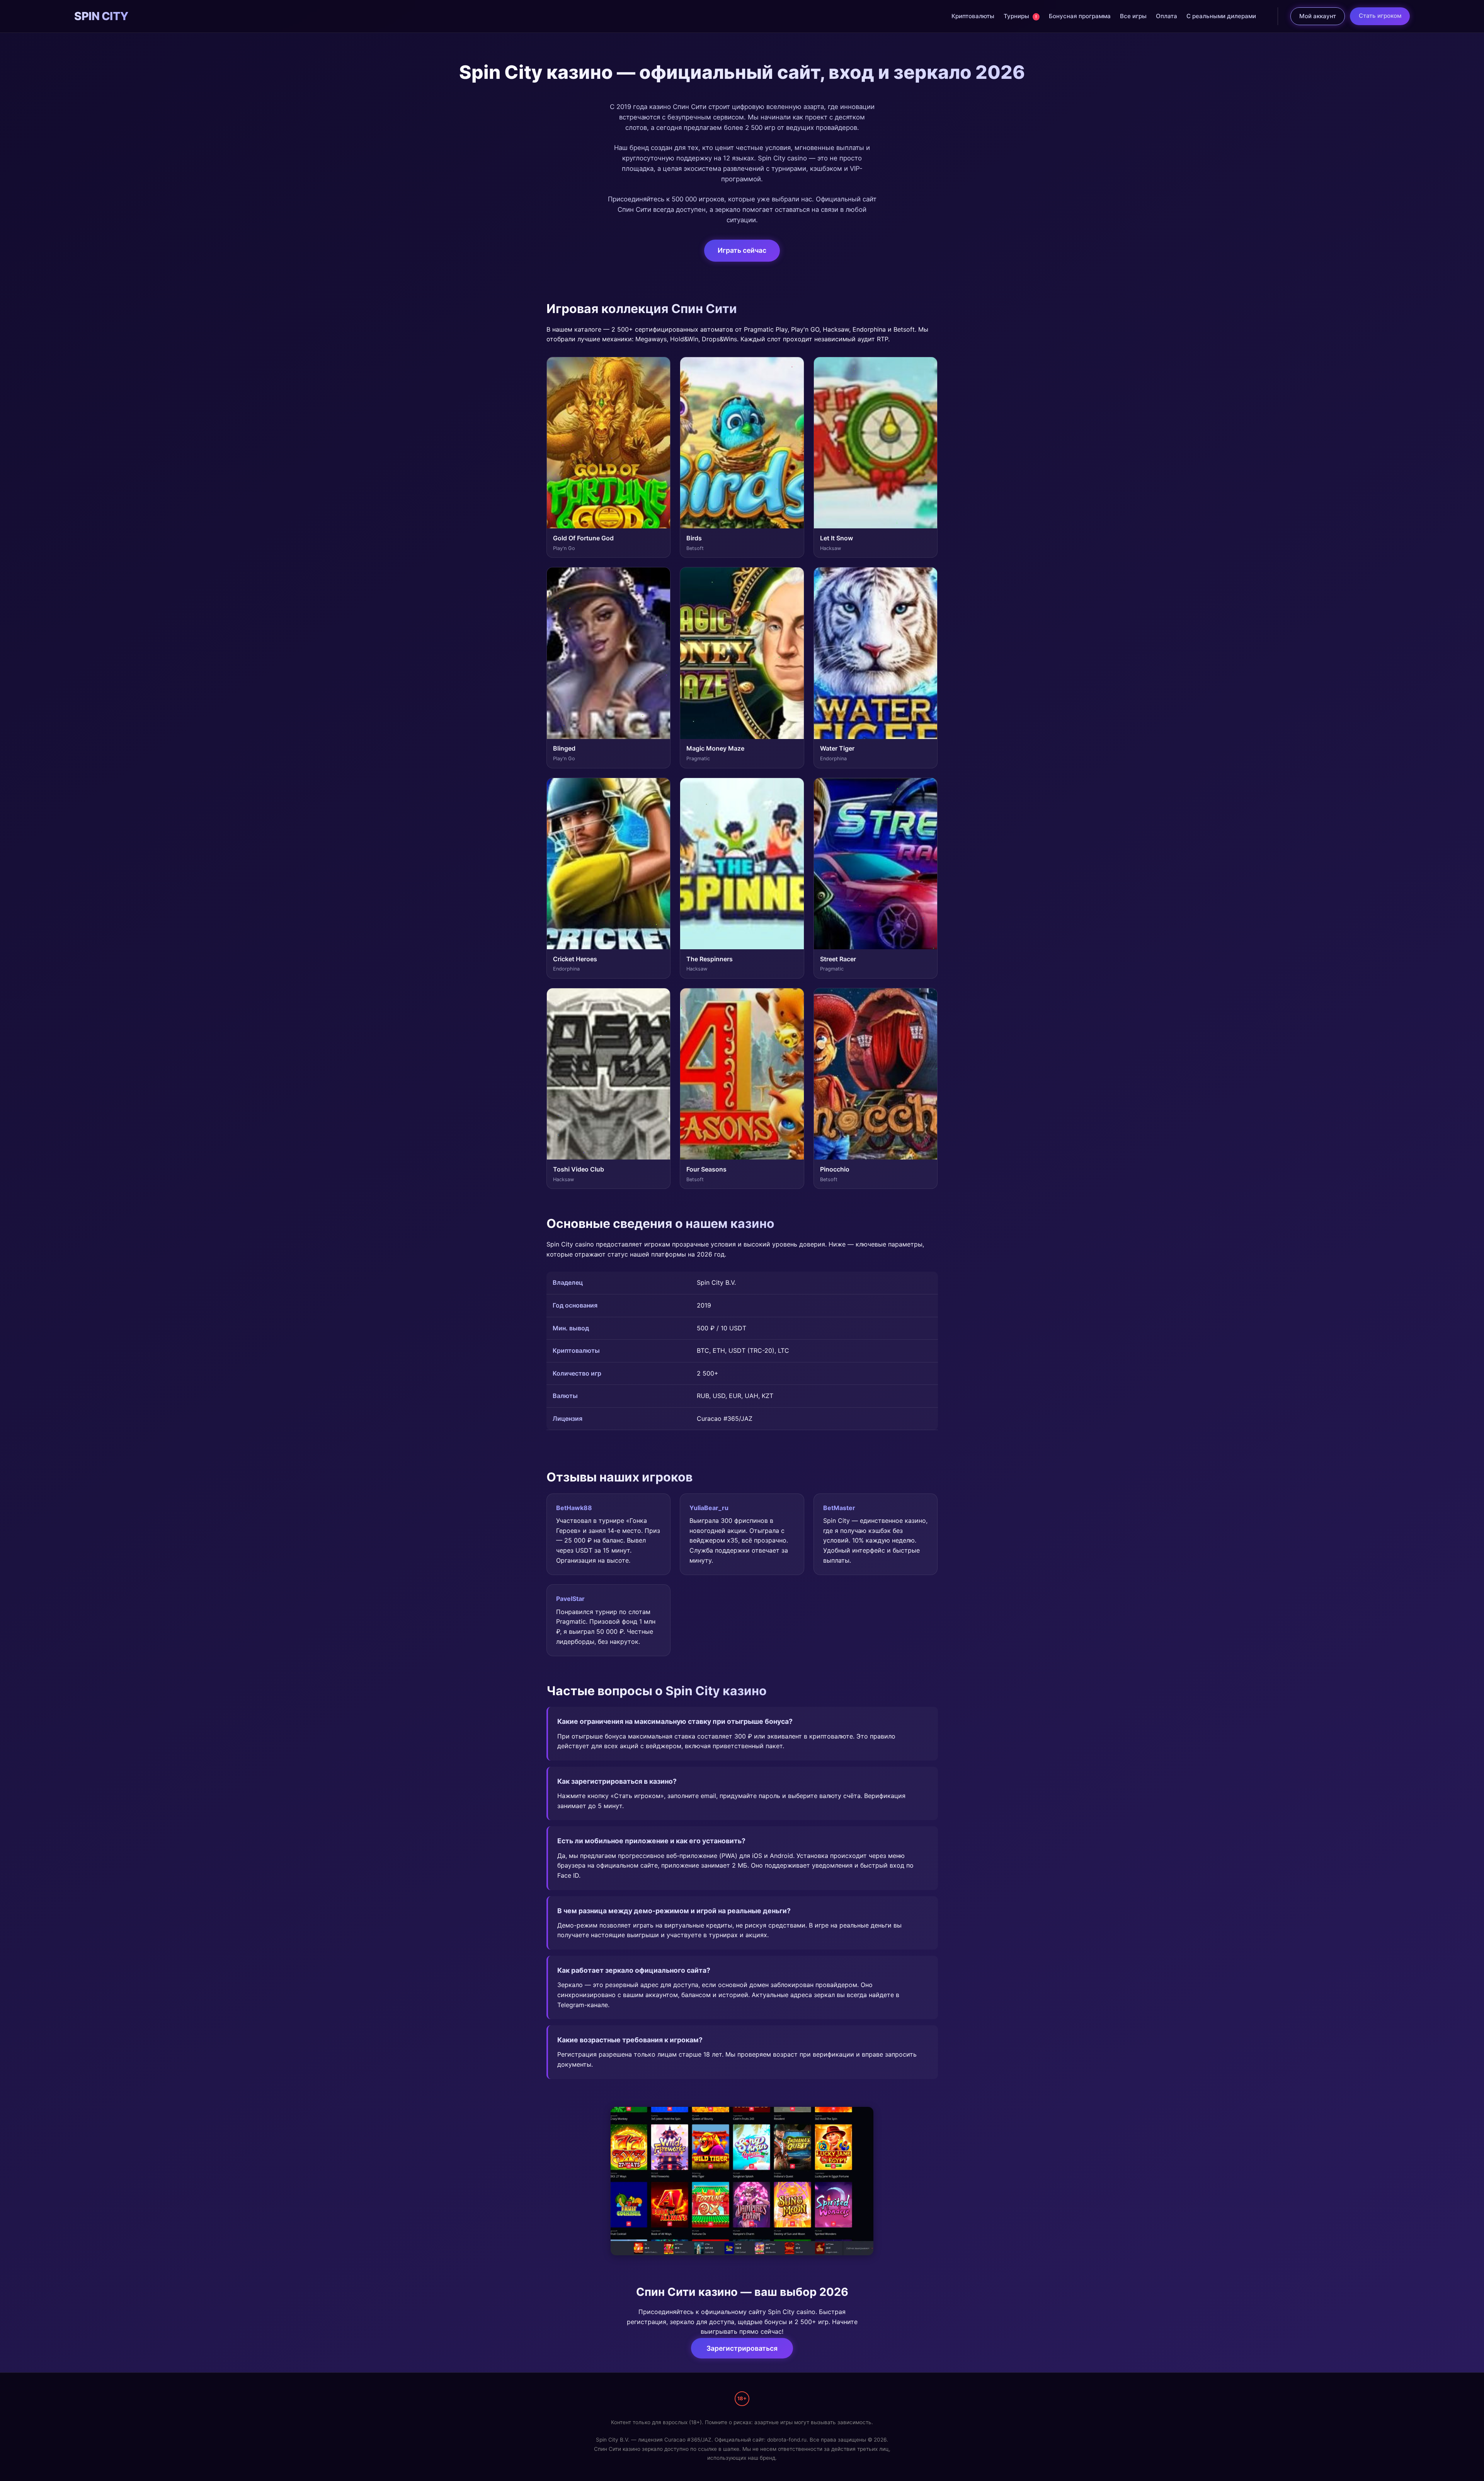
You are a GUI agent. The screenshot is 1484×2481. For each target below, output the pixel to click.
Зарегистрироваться (742, 2348)
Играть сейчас (742, 250)
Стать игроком (1380, 16)
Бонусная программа (1080, 16)
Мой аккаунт (1318, 16)
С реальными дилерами (1221, 16)
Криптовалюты (973, 16)
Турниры (1020, 16)
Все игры (1133, 16)
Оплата (1167, 16)
